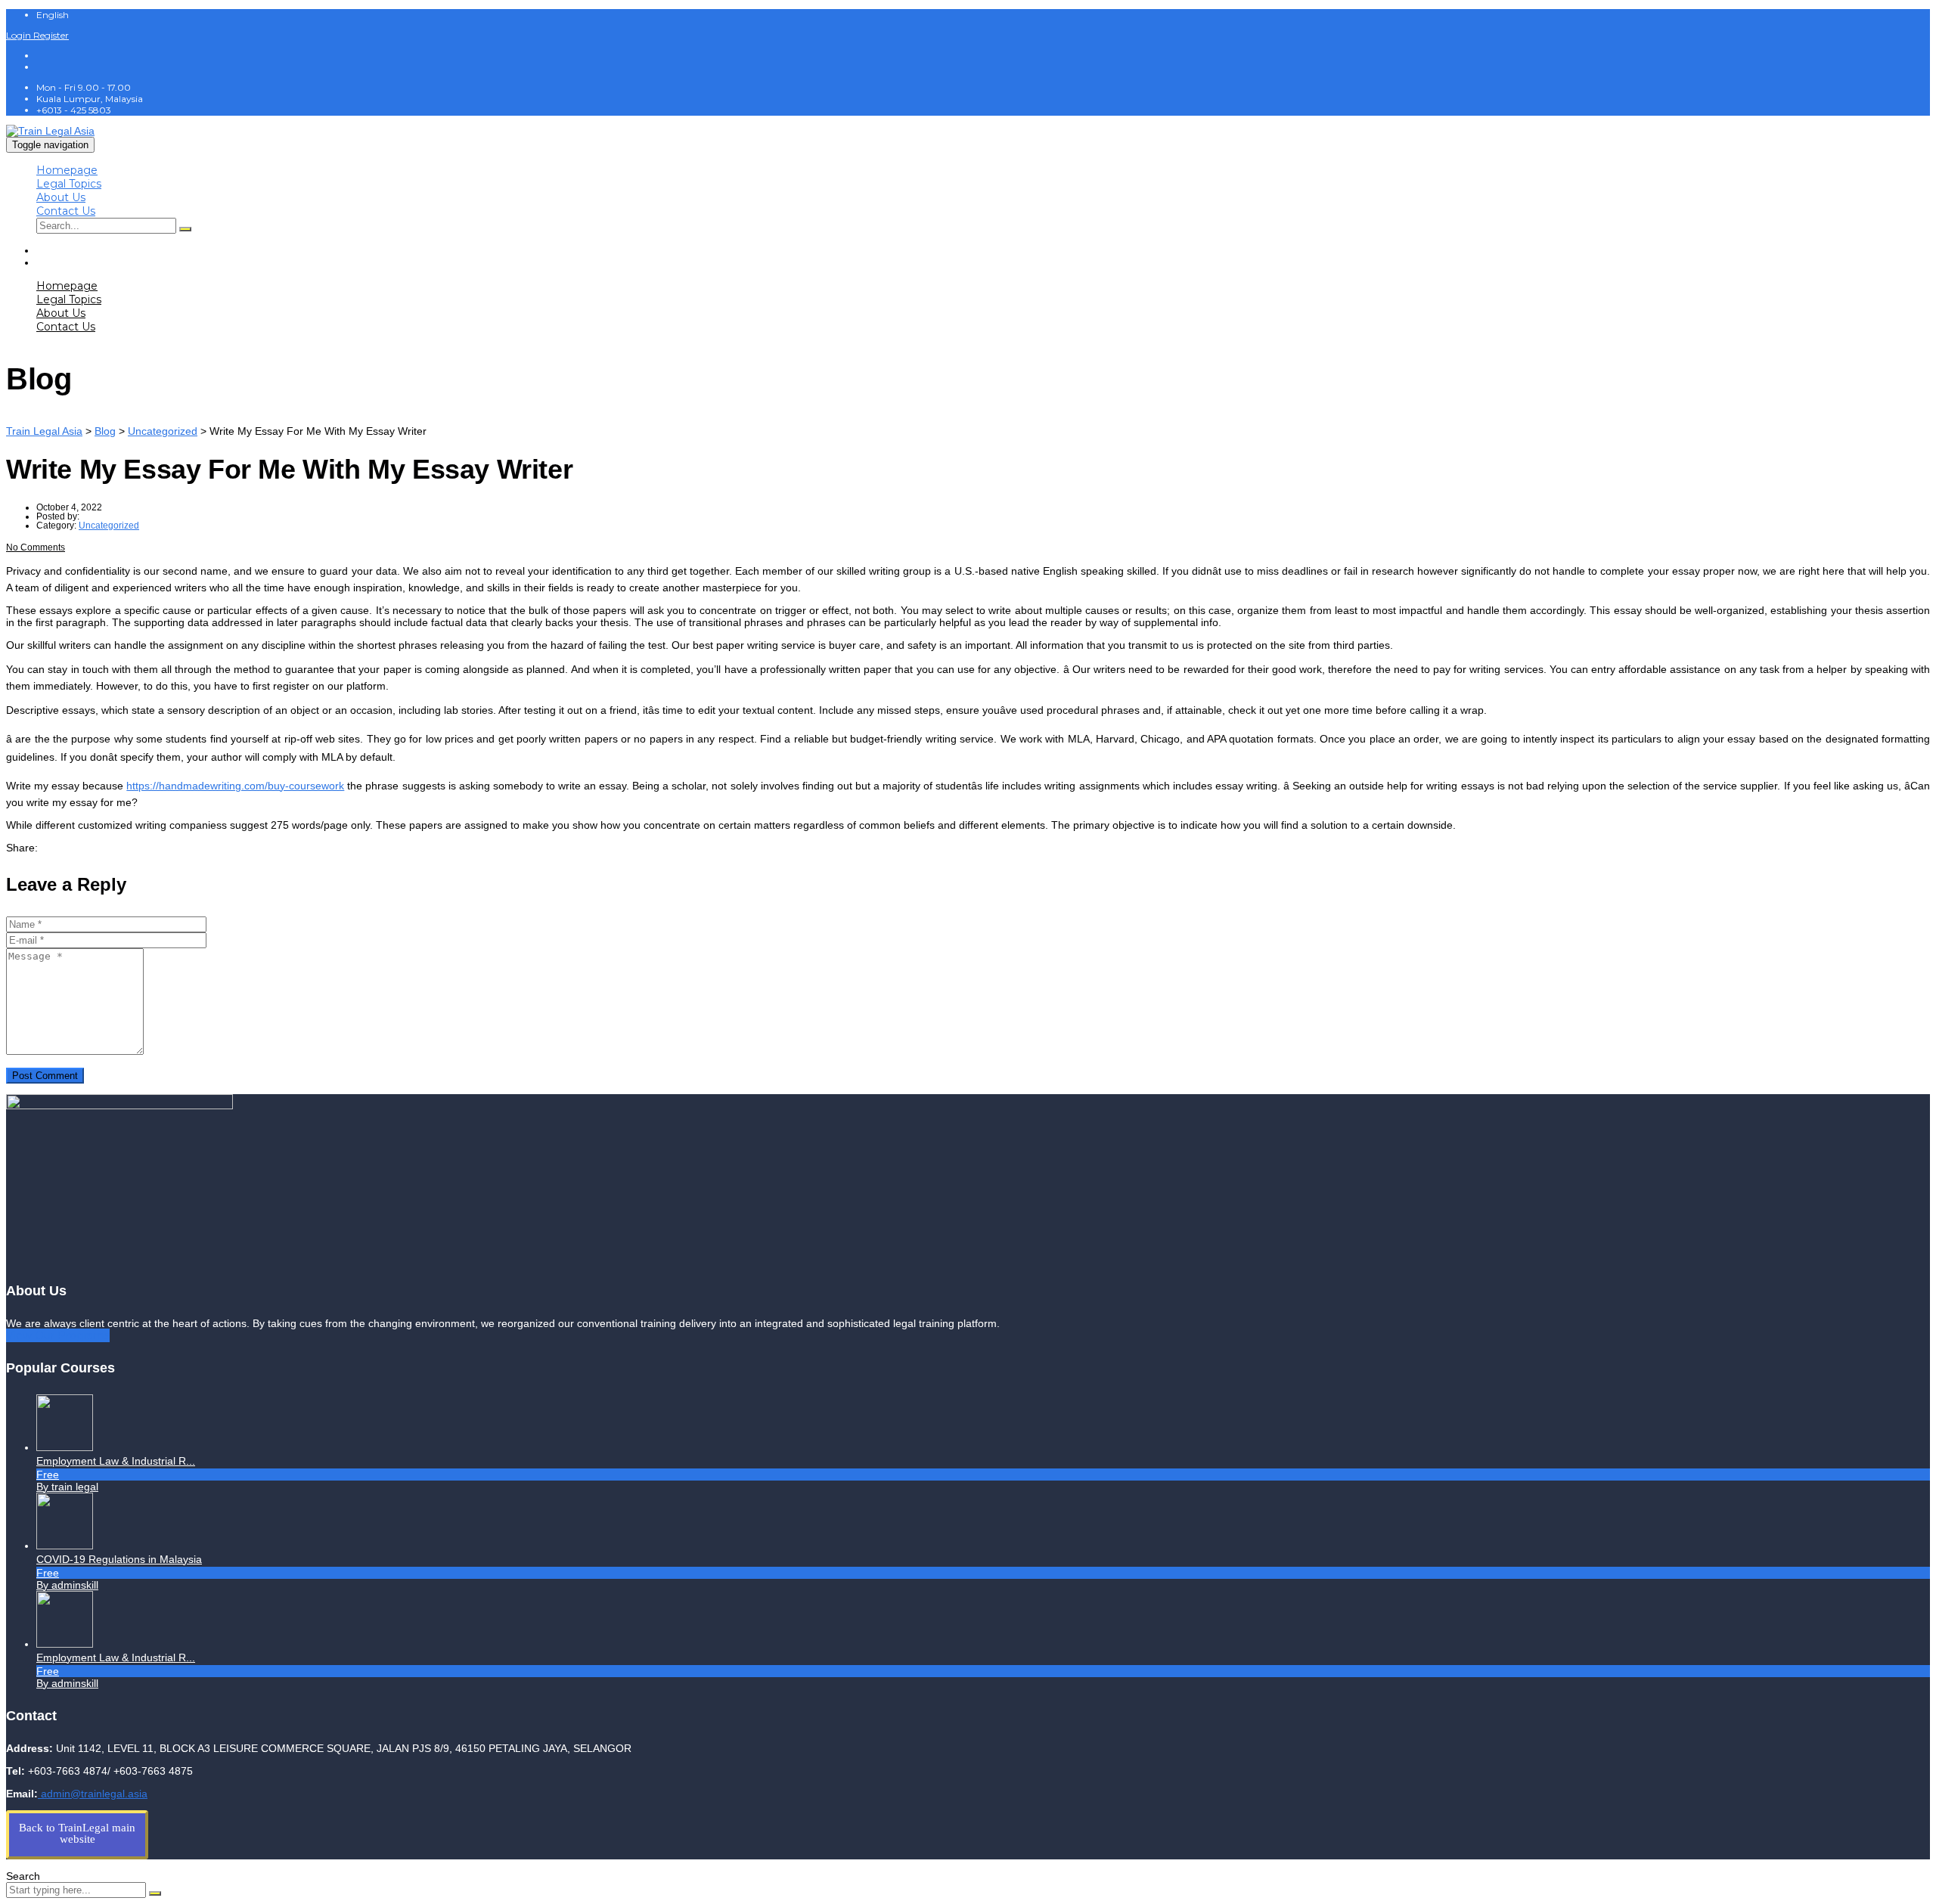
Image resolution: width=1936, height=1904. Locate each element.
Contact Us (66, 211)
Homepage (67, 170)
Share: (22, 848)
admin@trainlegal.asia (93, 1794)
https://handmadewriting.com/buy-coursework (235, 786)
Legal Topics (69, 184)
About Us (61, 197)
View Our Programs (58, 1335)
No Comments (36, 547)
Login (20, 35)
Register (51, 35)
